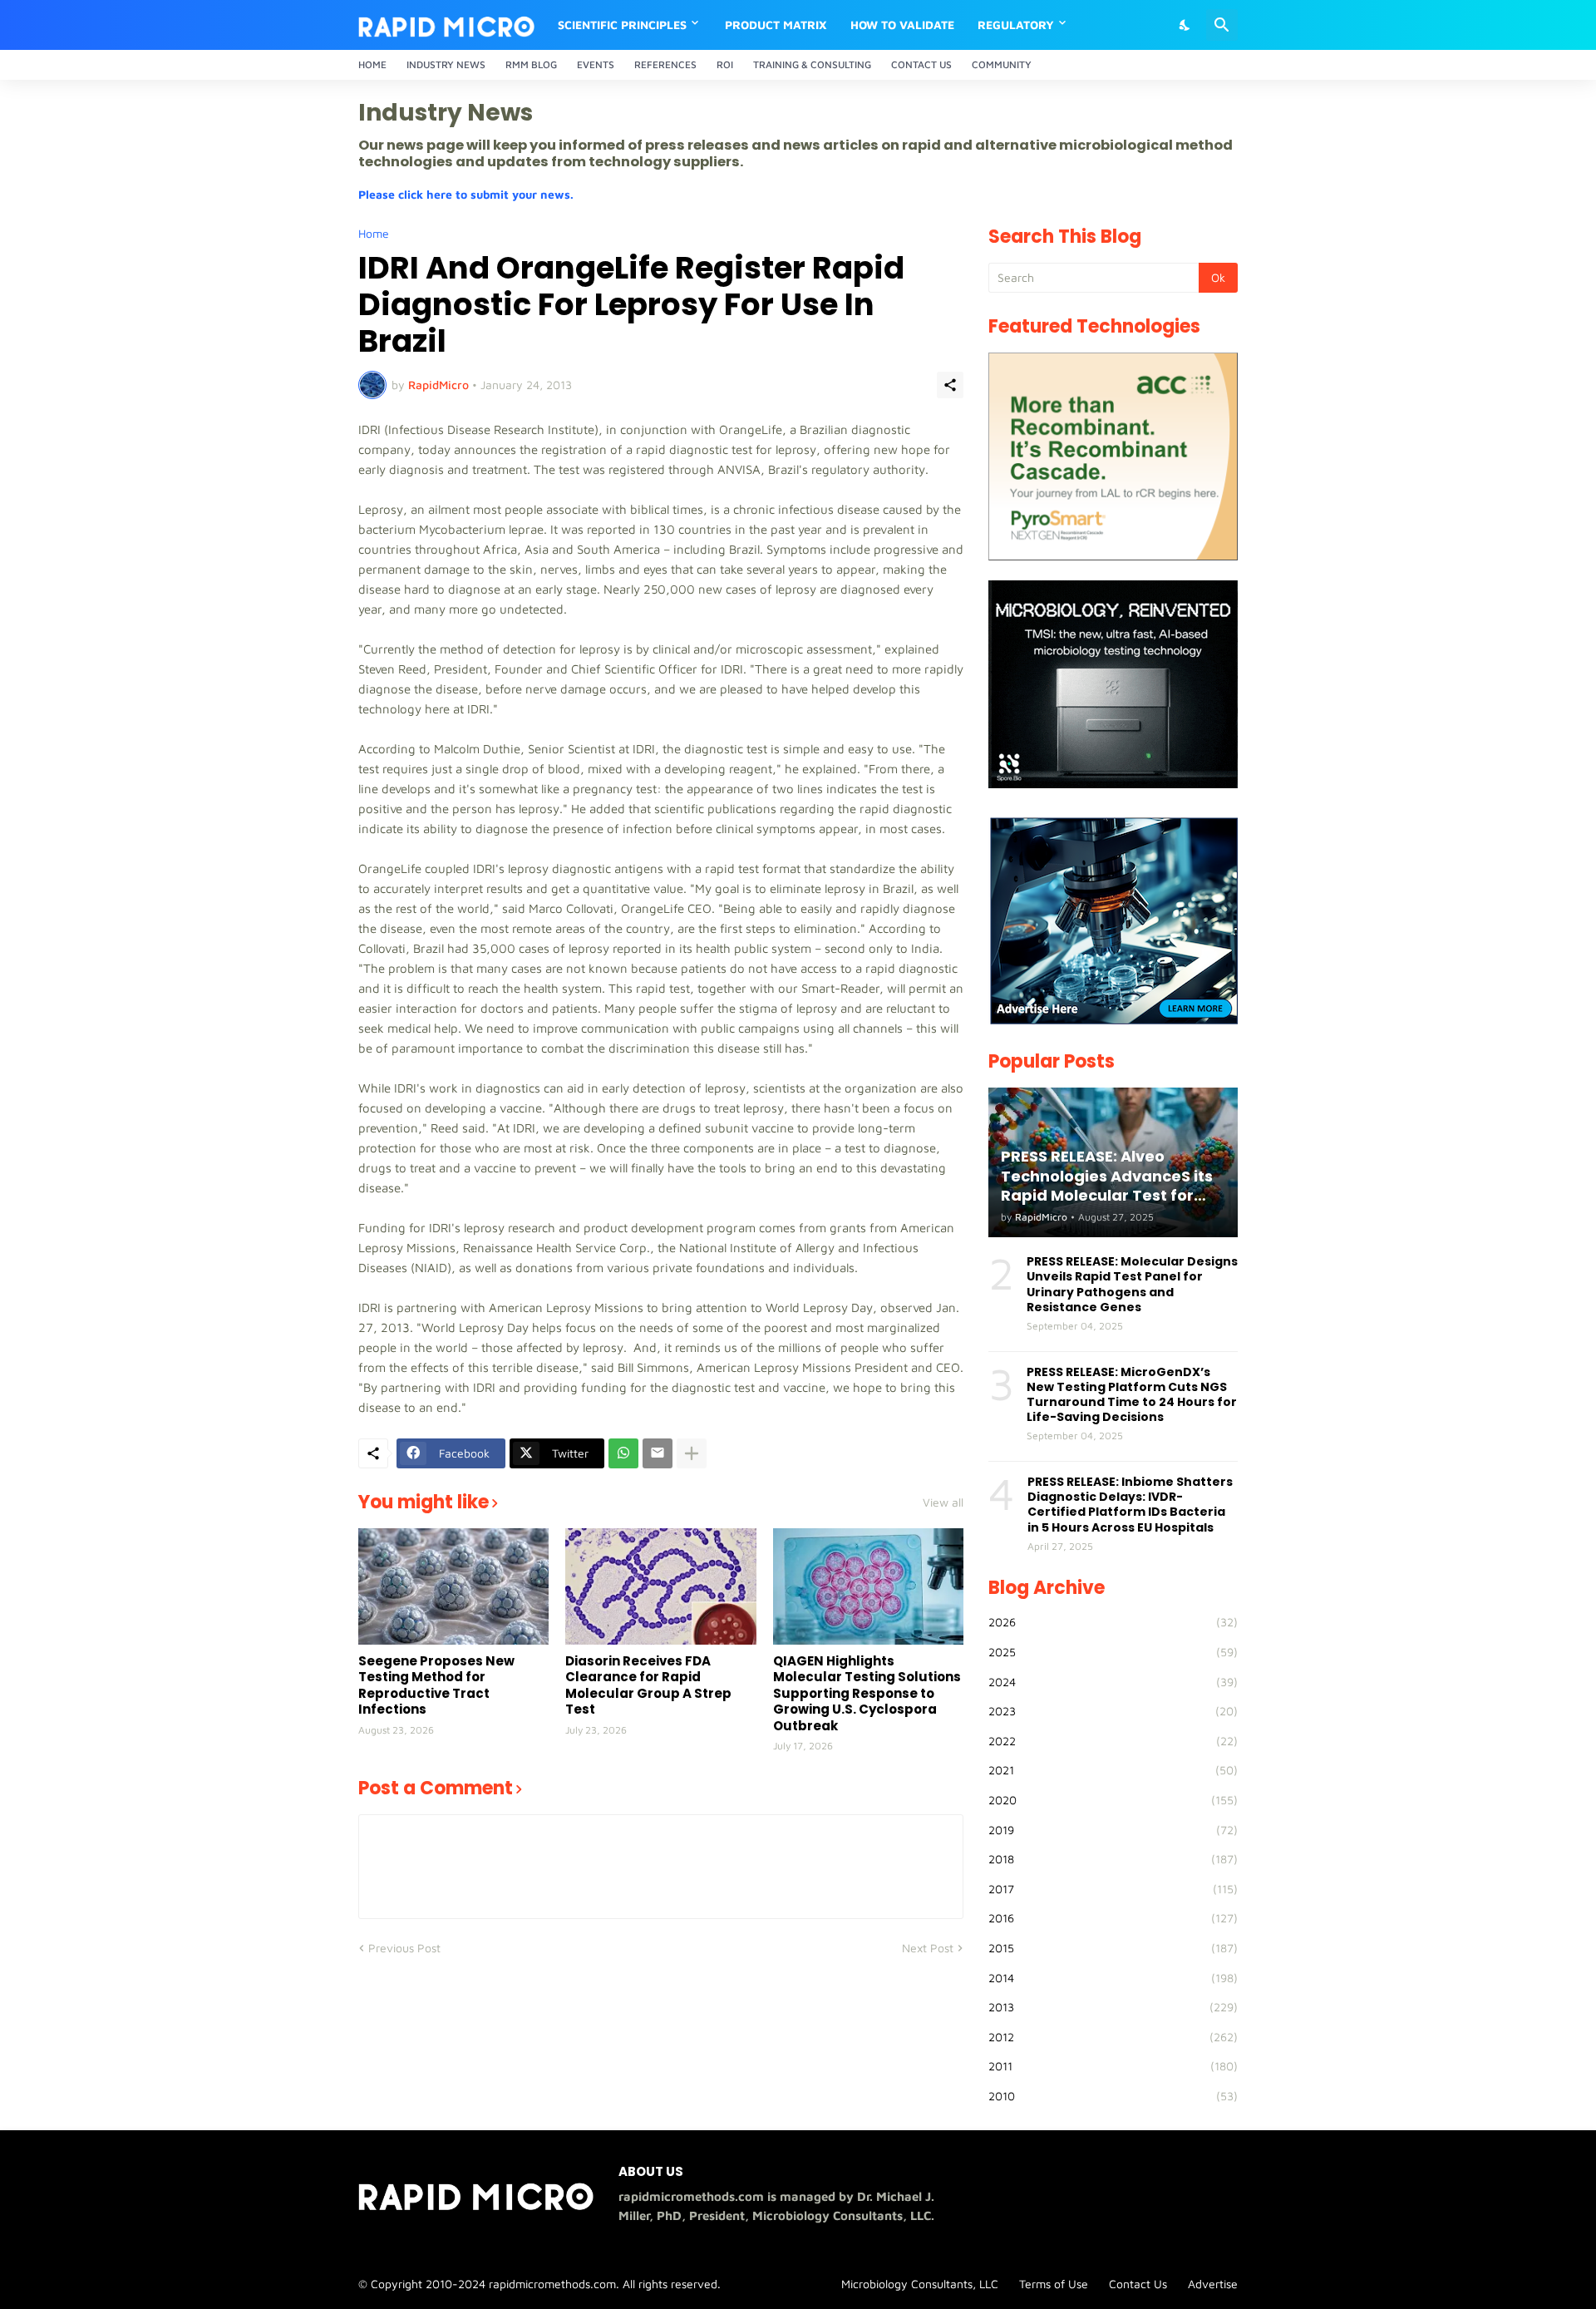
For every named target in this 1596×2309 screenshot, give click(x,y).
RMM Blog (531, 64)
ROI (725, 64)
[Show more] (692, 1453)
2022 (1113, 1741)
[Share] (950, 385)
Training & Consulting (812, 64)
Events (596, 64)
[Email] (658, 1453)
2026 (1113, 1622)
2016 (1113, 1918)
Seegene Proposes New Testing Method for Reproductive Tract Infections (436, 1685)
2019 (1113, 1830)
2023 (1113, 1711)
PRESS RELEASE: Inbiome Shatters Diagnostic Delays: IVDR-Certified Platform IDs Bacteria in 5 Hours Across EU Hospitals (1130, 1505)
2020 (1113, 1800)
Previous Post (404, 1948)
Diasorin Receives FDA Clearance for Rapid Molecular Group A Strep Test (648, 1685)
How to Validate (902, 25)
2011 (1113, 2066)
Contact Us (921, 64)
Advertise (1213, 2284)
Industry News (446, 64)
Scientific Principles (622, 25)
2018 (1113, 1859)
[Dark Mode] (1185, 25)
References (665, 64)
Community (1002, 64)
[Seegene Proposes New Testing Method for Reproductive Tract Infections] (453, 1586)
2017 (1113, 1889)
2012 (1113, 2037)
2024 (1113, 1682)
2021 (1113, 1770)
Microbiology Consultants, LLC (920, 2284)
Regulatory (1016, 25)
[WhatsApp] (623, 1453)
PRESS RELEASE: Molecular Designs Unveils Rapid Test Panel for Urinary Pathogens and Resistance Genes (1132, 1284)
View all (943, 1502)
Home (372, 64)
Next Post (928, 1948)
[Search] (1222, 25)
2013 (1113, 2007)
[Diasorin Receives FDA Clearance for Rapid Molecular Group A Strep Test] (660, 1586)
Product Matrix (776, 25)
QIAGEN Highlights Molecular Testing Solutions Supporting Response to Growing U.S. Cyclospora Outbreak (867, 1694)
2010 (1113, 2096)
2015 (1113, 1948)
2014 (1113, 1978)
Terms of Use (1054, 2284)
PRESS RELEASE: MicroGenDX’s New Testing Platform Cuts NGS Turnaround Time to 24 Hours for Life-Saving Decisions (1132, 1395)
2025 (1113, 1652)
